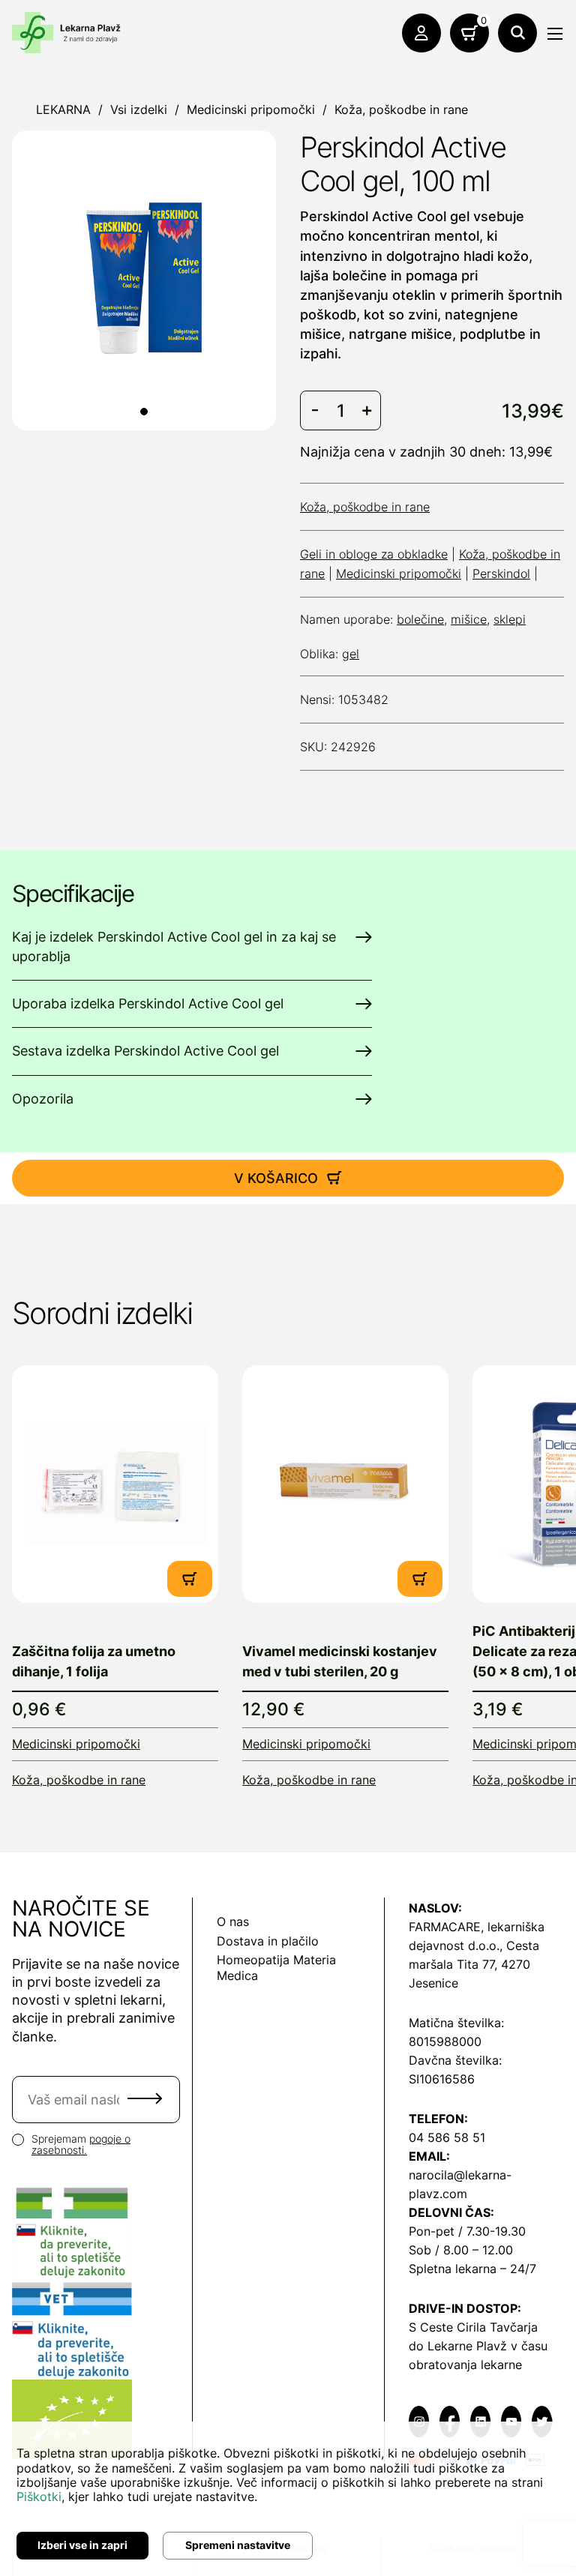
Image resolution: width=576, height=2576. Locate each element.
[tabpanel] (144, 278)
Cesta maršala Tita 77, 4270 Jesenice (474, 1964)
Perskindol (501, 574)
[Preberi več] (115, 1484)
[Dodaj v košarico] (190, 1579)
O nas (233, 1922)
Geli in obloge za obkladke (374, 554)
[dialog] (288, 2499)
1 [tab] (144, 412)
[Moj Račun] (421, 33)
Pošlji (145, 2098)
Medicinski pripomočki (251, 109)
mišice (469, 619)
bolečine (420, 619)
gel (351, 654)
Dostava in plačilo (268, 1941)
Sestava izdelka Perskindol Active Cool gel (145, 1051)
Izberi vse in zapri (82, 2545)
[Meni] (555, 34)
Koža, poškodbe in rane (401, 109)
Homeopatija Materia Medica (276, 1968)
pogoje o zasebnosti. (81, 2144)
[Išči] (517, 33)
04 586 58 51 (447, 2137)
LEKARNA (63, 109)
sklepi (510, 619)
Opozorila (43, 1099)
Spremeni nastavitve (238, 2545)
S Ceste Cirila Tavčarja (473, 2327)
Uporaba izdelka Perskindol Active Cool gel (148, 1003)
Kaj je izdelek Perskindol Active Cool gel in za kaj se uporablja (174, 947)
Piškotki (39, 2497)
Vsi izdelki (139, 109)
